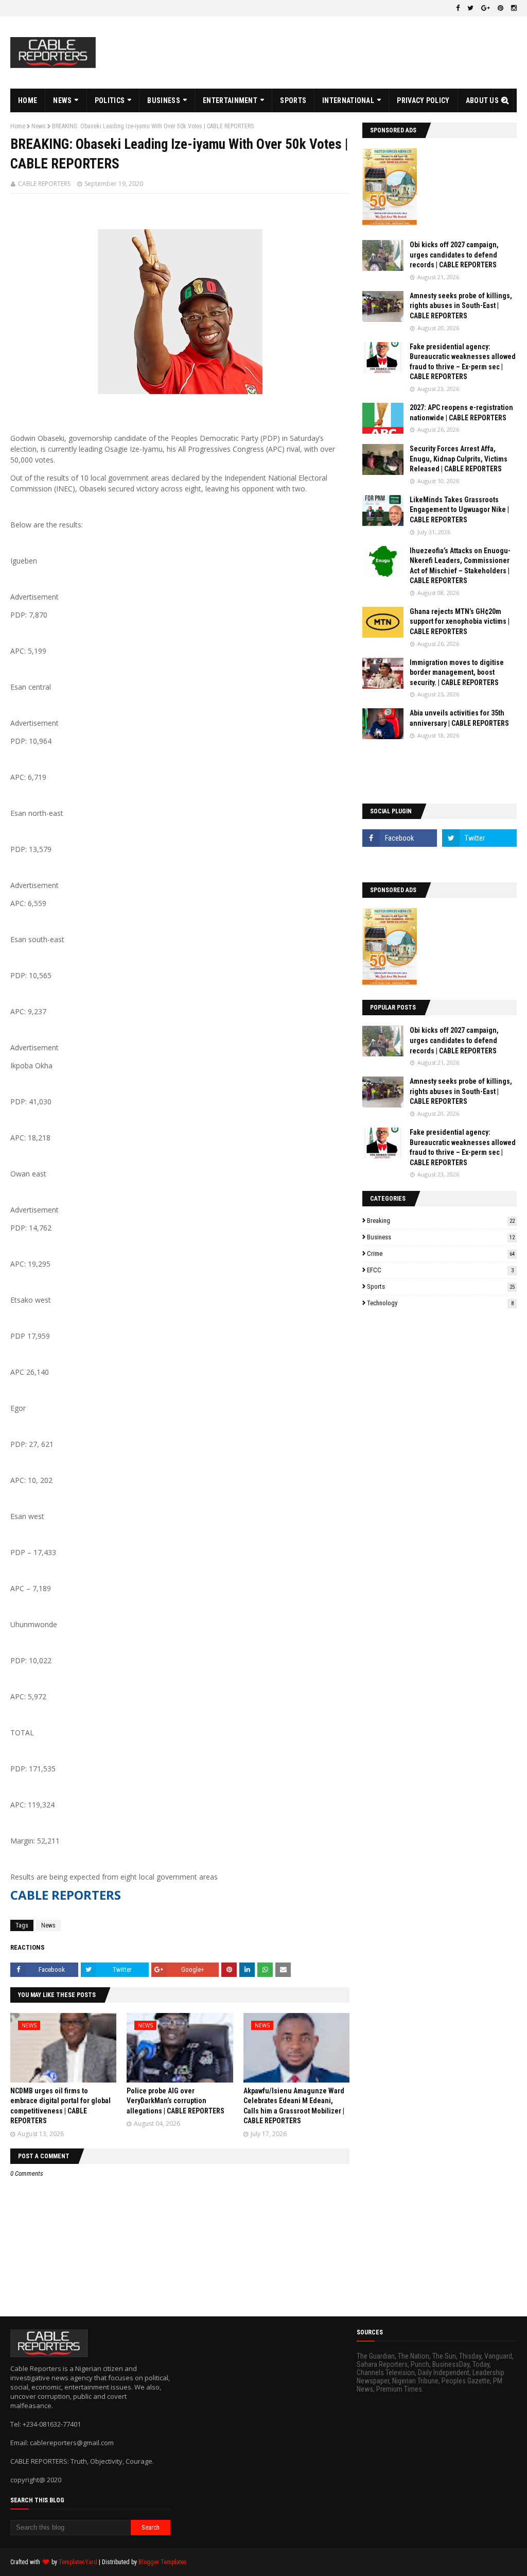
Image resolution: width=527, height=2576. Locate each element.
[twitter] (470, 8)
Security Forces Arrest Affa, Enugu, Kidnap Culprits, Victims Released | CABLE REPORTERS (459, 459)
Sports (441, 1286)
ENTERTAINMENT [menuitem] (230, 100)
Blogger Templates (163, 2562)
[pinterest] (500, 8)
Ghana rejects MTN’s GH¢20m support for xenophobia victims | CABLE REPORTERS (460, 621)
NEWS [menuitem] (62, 100)
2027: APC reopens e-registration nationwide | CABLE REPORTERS (461, 413)
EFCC (440, 1270)
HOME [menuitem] (28, 100)
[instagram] (513, 8)
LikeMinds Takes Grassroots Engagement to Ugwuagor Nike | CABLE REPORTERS (459, 510)
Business (441, 1237)
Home (18, 126)
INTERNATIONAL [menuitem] (348, 100)
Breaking (441, 1221)
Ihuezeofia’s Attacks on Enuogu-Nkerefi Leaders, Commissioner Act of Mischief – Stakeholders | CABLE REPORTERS (460, 566)
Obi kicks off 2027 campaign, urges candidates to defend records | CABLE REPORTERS (454, 255)
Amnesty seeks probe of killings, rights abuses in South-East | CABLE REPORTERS (461, 306)
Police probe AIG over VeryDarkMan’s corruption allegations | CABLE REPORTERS (175, 2101)
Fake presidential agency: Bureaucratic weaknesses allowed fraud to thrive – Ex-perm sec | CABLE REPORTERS (463, 362)
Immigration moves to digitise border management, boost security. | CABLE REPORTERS (457, 672)
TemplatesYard (78, 2562)
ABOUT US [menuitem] (482, 100)
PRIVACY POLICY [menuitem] (423, 100)
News (39, 126)
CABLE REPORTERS (44, 184)
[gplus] (486, 8)
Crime (441, 1253)
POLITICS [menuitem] (110, 100)
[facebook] (458, 8)
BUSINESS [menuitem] (163, 100)
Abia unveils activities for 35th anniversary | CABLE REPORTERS (459, 718)
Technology (440, 1303)
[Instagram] (400, 861)
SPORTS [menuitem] (293, 100)
